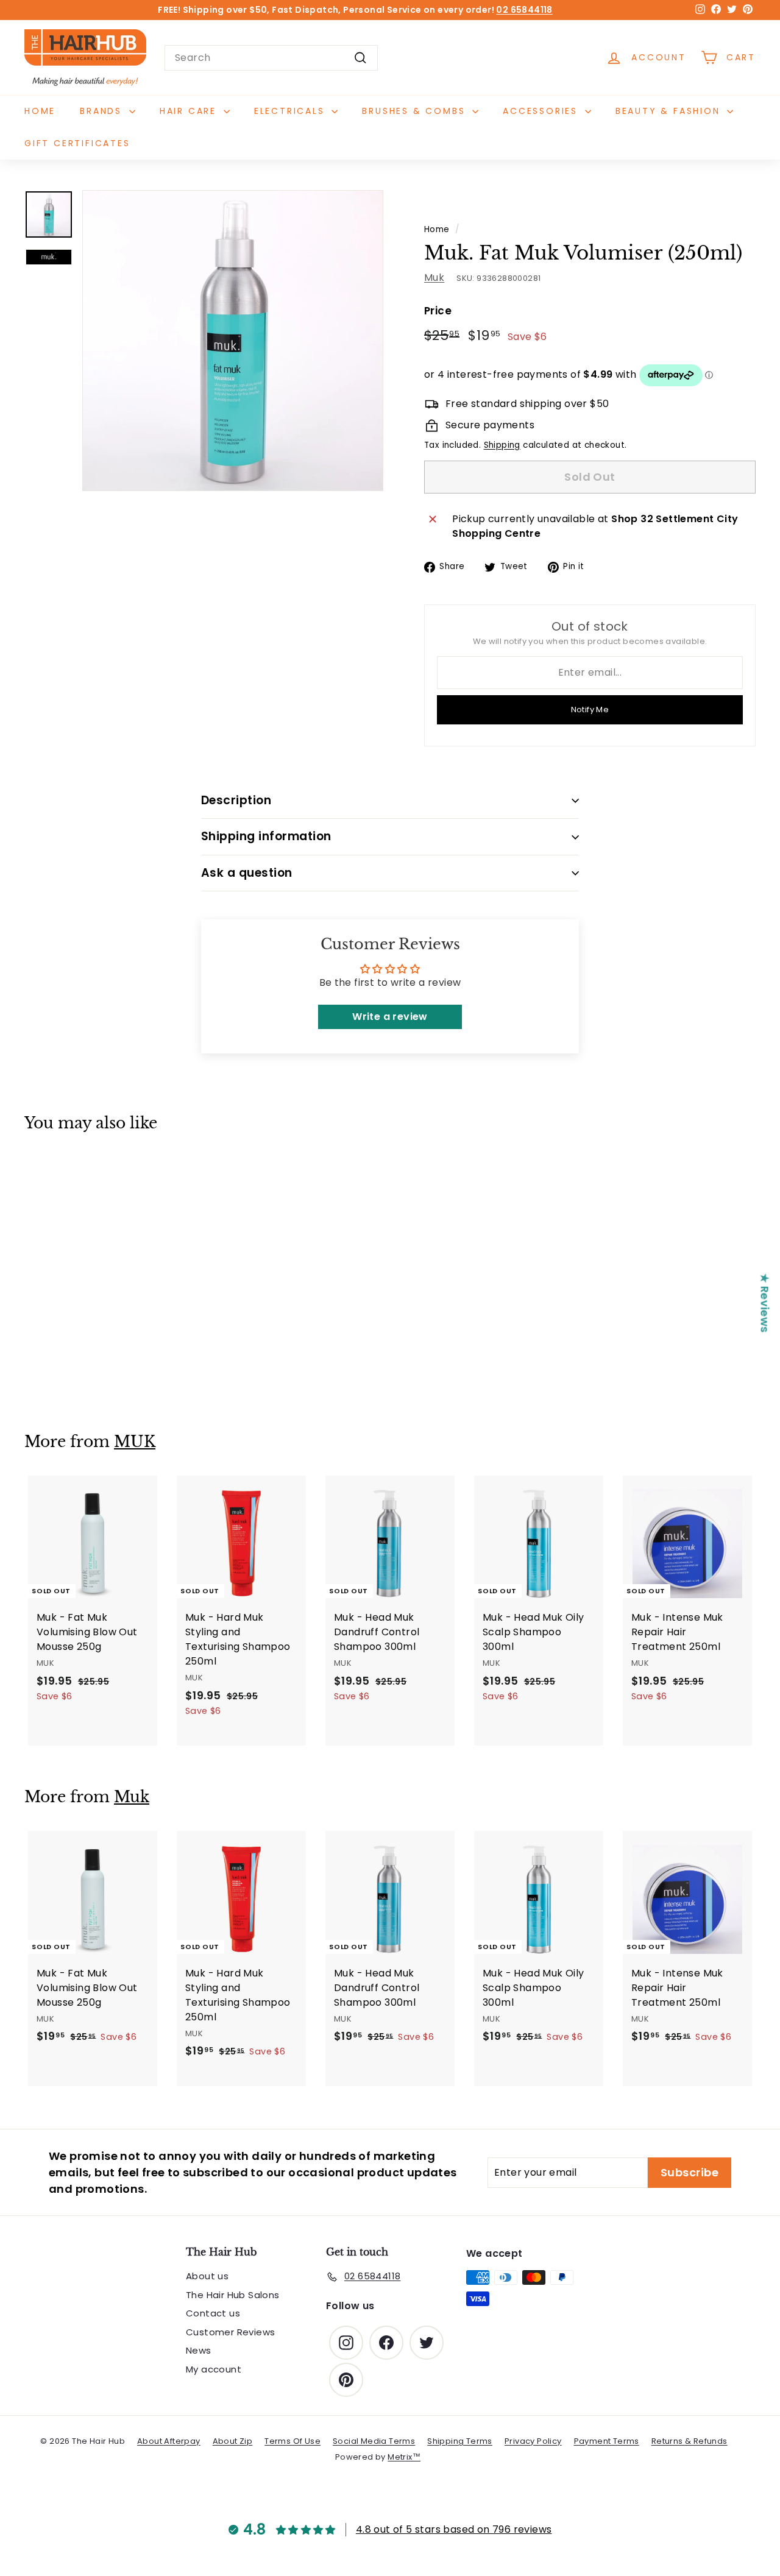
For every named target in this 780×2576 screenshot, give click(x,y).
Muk (434, 278)
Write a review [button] (390, 1017)
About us (207, 2276)
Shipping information (266, 836)
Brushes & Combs (416, 111)
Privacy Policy (533, 2441)
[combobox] (271, 58)
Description (236, 800)
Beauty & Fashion (670, 111)
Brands (103, 111)
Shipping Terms (460, 2441)
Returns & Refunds (690, 2441)
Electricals (292, 111)
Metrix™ (404, 2457)
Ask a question (247, 873)
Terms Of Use (292, 2441)
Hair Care (190, 111)
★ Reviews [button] (765, 1303)
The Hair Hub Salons (233, 2295)
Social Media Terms (374, 2441)
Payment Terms (607, 2441)
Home (40, 111)
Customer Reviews (230, 2332)
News (199, 2350)
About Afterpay (169, 2441)
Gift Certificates (77, 143)
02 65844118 (524, 10)
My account (214, 2369)
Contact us (213, 2313)
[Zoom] (233, 341)
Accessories (542, 111)
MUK (135, 1442)
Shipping (502, 445)
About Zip (233, 2441)
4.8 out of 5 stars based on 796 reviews (454, 2529)
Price (438, 311)
